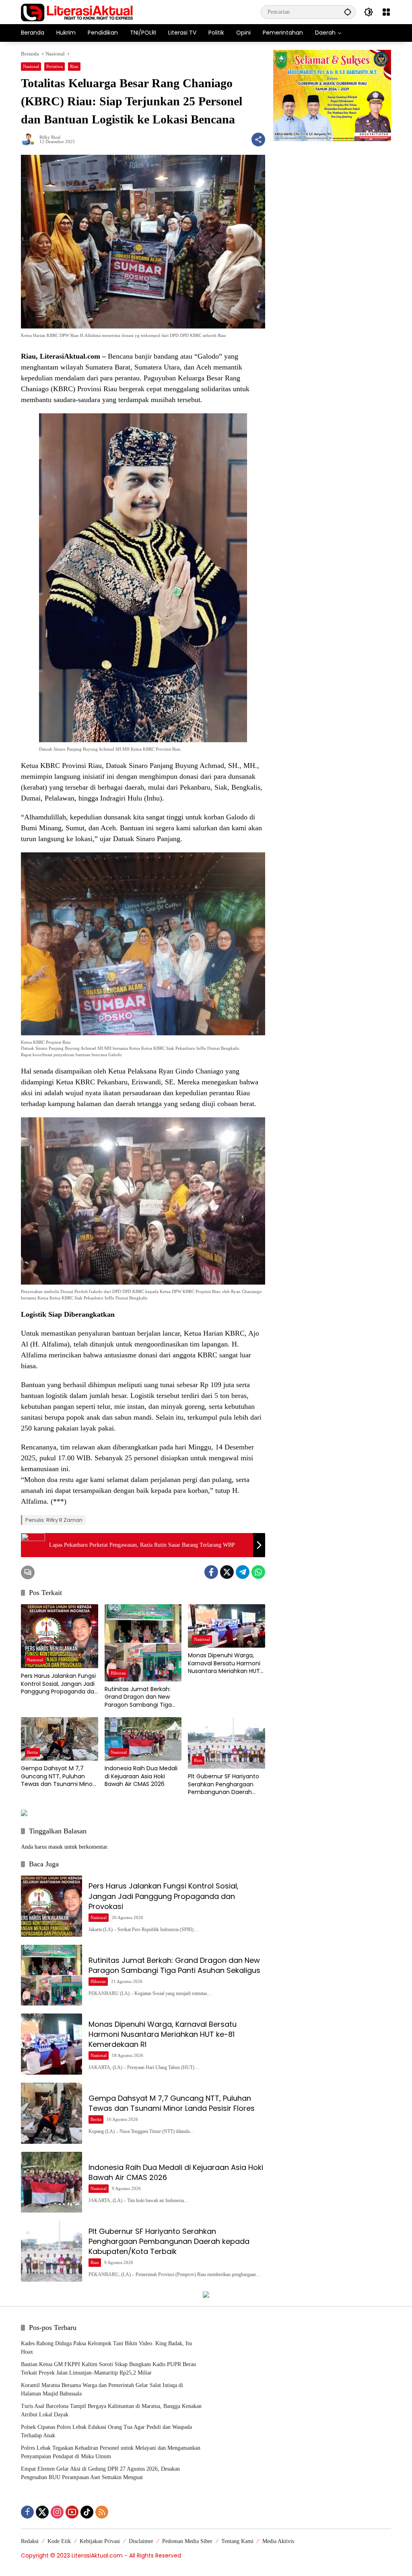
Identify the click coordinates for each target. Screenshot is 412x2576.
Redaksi (30, 2541)
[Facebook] (211, 1572)
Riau (74, 66)
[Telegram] (243, 1572)
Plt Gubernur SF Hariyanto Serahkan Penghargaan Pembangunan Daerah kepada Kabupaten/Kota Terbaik (224, 1785)
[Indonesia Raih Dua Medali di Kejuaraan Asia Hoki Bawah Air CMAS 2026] (143, 1739)
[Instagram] (57, 2512)
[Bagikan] (258, 140)
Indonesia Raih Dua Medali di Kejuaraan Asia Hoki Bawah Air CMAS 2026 (141, 1776)
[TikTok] (87, 2512)
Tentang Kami (237, 2541)
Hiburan (118, 1673)
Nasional (31, 66)
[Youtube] (72, 2512)
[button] (348, 12)
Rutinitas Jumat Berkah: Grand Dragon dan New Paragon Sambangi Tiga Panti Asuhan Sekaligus (138, 1697)
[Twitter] (227, 1572)
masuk (56, 1847)
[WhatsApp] (258, 1572)
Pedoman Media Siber (187, 2541)
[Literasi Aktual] (77, 11)
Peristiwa (55, 66)
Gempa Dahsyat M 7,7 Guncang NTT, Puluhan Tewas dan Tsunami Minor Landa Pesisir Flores (58, 1777)
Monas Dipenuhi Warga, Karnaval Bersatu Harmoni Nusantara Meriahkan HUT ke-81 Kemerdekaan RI (224, 1664)
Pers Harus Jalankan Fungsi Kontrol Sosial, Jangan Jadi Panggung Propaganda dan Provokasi (59, 1684)
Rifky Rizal (50, 137)
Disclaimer (141, 2541)
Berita (32, 1752)
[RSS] (102, 2512)
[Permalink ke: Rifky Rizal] (30, 140)
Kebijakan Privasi (100, 2541)
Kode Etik (59, 2541)
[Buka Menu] (386, 12)
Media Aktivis (278, 2541)
